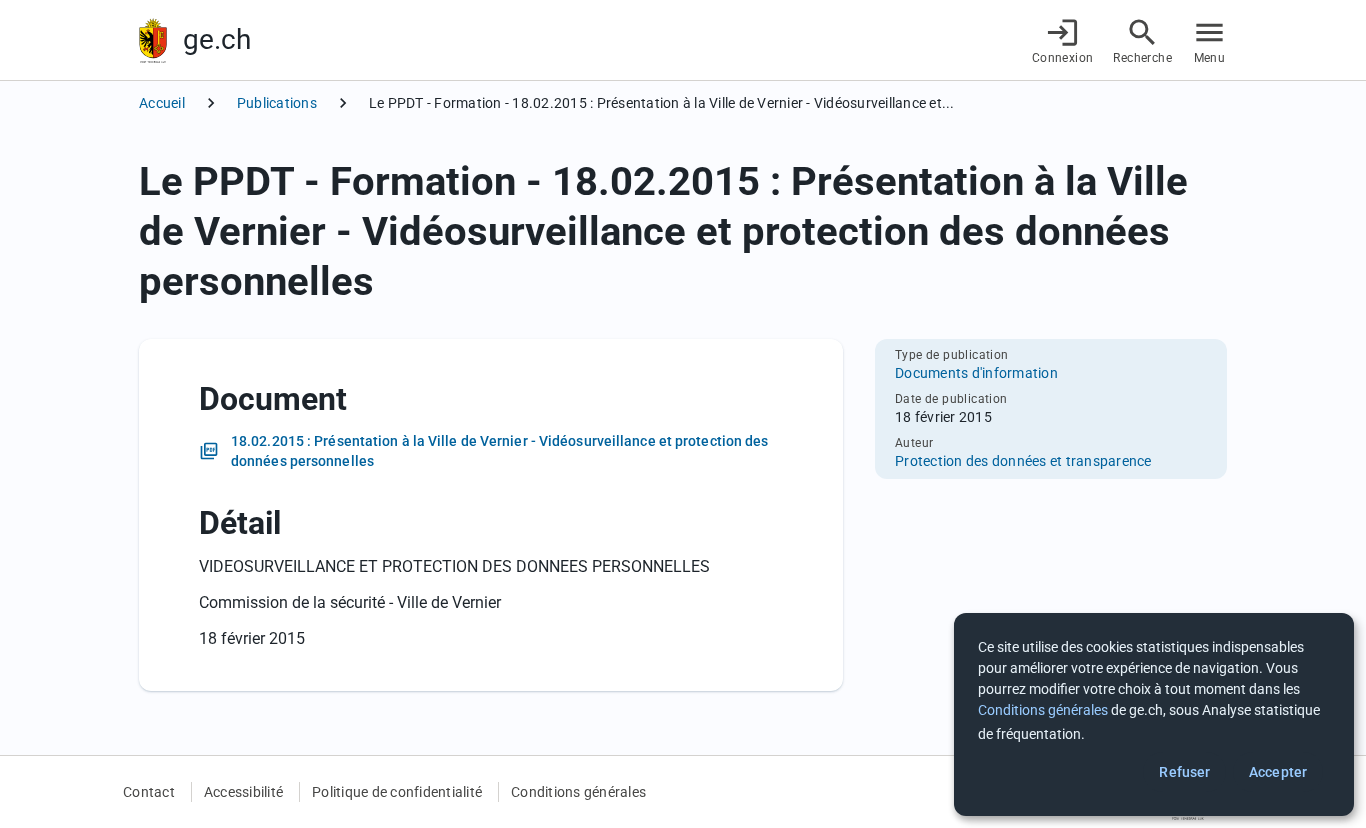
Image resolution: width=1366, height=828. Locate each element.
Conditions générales (578, 792)
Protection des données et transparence (1023, 461)
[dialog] (1154, 714)
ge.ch (217, 39)
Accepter (1278, 772)
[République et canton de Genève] (153, 40)
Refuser (1184, 772)
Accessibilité (243, 792)
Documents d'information (976, 373)
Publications (277, 103)
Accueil (162, 103)
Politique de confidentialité (397, 792)
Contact (149, 792)
